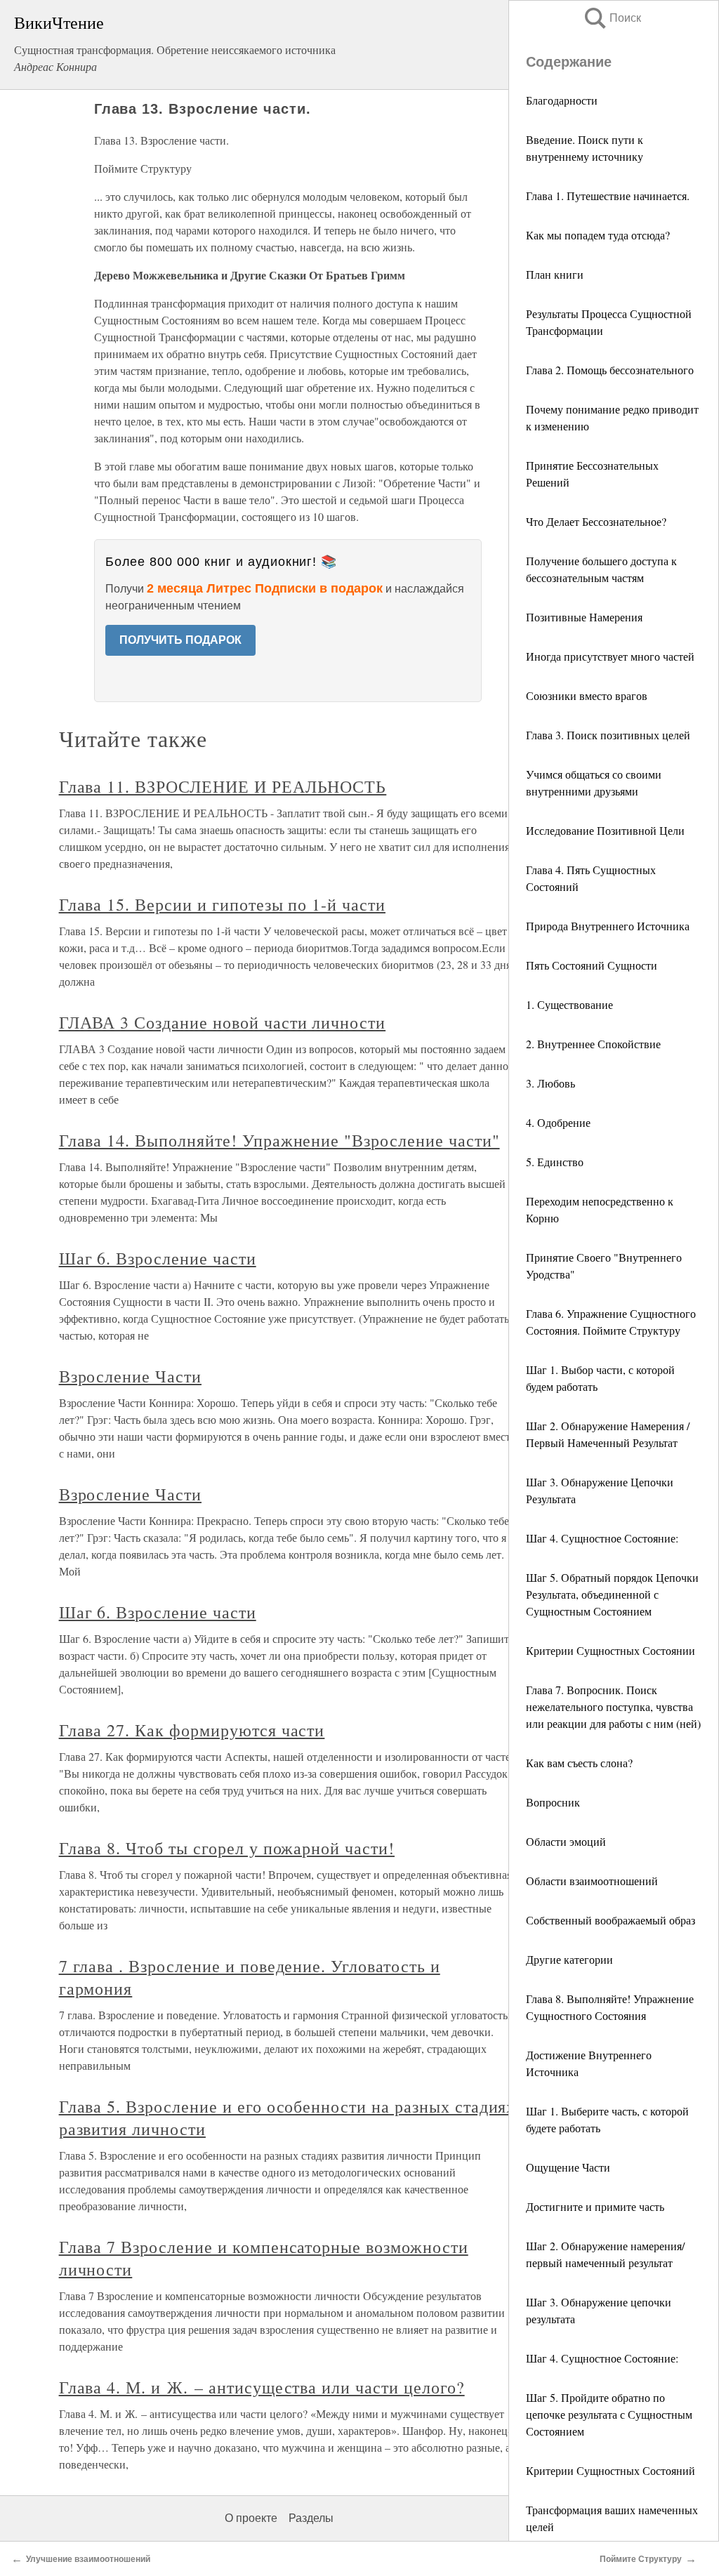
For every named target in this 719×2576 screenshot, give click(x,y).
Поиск (612, 18)
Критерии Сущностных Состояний (611, 2470)
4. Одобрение (558, 1122)
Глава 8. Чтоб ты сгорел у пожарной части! (227, 1848)
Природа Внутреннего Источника (608, 926)
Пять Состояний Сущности (592, 965)
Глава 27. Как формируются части (192, 1730)
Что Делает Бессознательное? (596, 521)
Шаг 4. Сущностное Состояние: (602, 1538)
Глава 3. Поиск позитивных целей (608, 735)
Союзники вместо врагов (587, 695)
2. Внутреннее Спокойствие (593, 1044)
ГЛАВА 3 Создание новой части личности (223, 1022)
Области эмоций (566, 1841)
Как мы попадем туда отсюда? (598, 235)
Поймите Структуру (641, 2559)
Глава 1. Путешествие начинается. (608, 196)
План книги (555, 274)
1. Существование (569, 1004)
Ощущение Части (568, 2167)
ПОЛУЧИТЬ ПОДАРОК (180, 640)
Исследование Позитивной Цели (605, 830)
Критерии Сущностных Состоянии (611, 1650)
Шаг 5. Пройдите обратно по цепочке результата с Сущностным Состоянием (609, 2414)
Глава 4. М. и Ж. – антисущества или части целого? (262, 2387)
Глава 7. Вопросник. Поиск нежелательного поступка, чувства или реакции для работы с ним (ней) (613, 1706)
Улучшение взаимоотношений (88, 2559)
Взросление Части (130, 1376)
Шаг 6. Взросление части (158, 1258)
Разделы (311, 2518)
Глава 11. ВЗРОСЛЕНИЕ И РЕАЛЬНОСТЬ (223, 786)
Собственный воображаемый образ (611, 1920)
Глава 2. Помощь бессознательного (610, 370)
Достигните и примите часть (595, 2206)
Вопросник (553, 1802)
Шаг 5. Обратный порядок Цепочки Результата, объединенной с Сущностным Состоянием (612, 1594)
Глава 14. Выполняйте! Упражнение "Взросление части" (279, 1140)
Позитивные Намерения (584, 617)
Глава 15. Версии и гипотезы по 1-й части (222, 904)
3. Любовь (550, 1083)
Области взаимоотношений (592, 1881)
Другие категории (569, 1959)
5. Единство (555, 1162)
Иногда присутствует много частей (610, 656)
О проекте (251, 2518)
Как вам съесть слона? (579, 1763)
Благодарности (562, 100)
